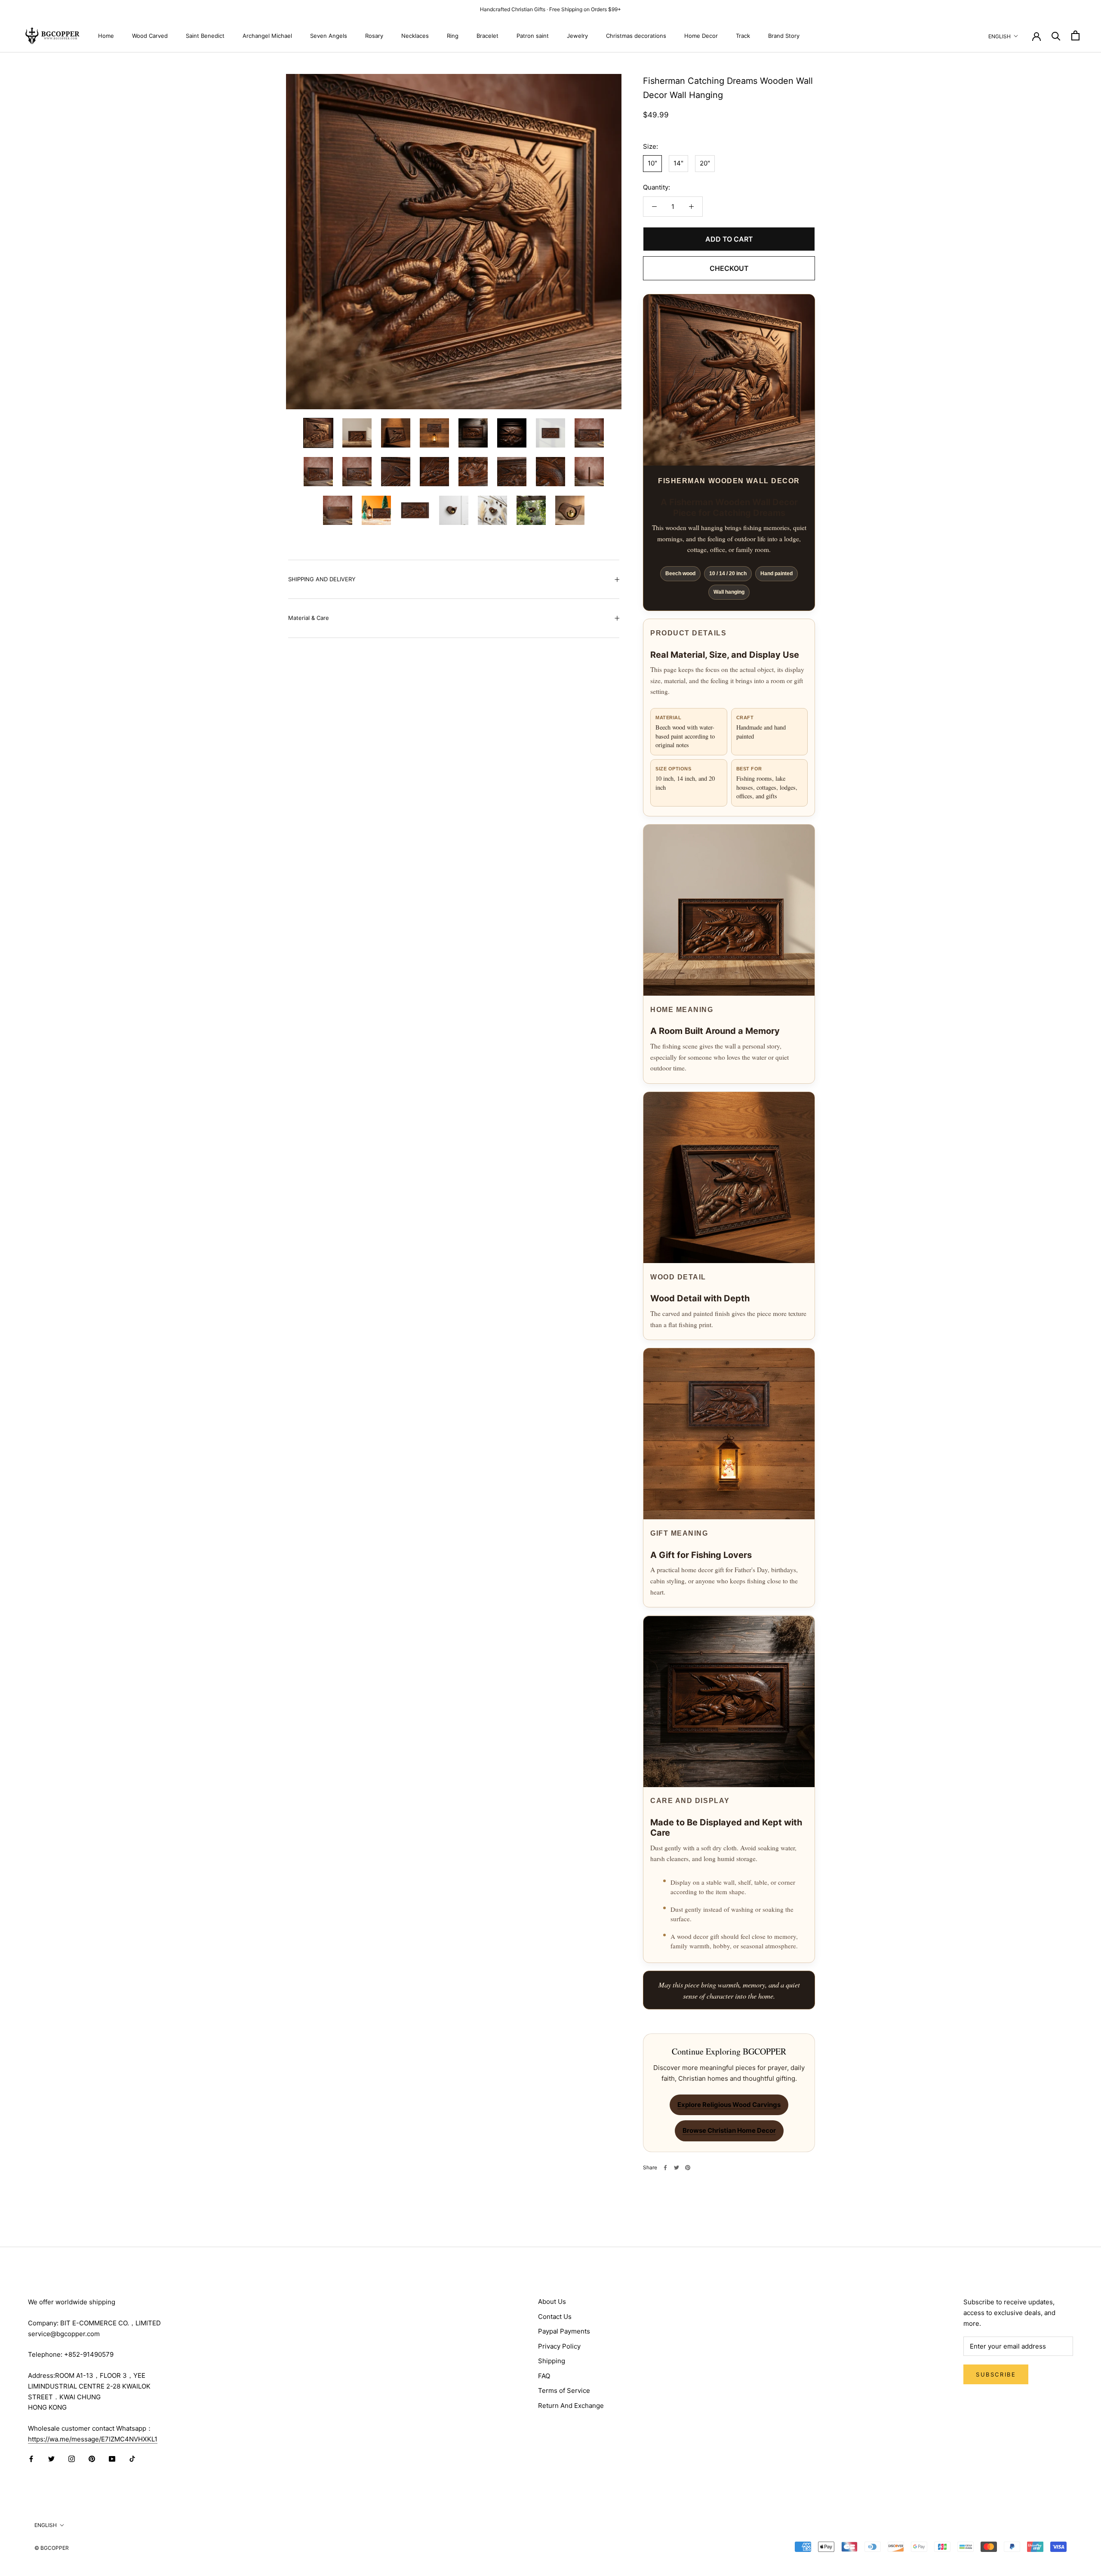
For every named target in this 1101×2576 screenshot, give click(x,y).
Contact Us (555, 2317)
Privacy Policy (559, 2346)
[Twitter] (677, 2168)
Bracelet (487, 35)
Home (106, 35)
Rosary (374, 35)
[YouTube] (112, 2459)
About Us (552, 2302)
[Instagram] (72, 2459)
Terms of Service (564, 2390)
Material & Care (309, 618)
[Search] (1056, 35)
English (1000, 36)
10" (652, 164)
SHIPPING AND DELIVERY (322, 579)
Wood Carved (150, 35)
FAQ (544, 2376)
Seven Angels (329, 35)
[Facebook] (665, 2168)
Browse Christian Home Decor (729, 2130)
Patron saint (533, 35)
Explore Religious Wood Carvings (729, 2105)
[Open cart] (1075, 35)
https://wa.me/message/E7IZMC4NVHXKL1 (93, 2439)
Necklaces (415, 35)
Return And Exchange (571, 2406)
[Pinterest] (688, 2168)
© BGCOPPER (52, 2548)
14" (678, 164)
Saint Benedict (205, 35)
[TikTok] (132, 2459)
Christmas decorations (636, 35)
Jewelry (577, 35)
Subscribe (996, 2374)
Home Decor (701, 35)
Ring (453, 35)
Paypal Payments (564, 2331)
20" (705, 164)
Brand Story (784, 35)
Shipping (552, 2361)
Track (743, 35)
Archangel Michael (267, 35)
